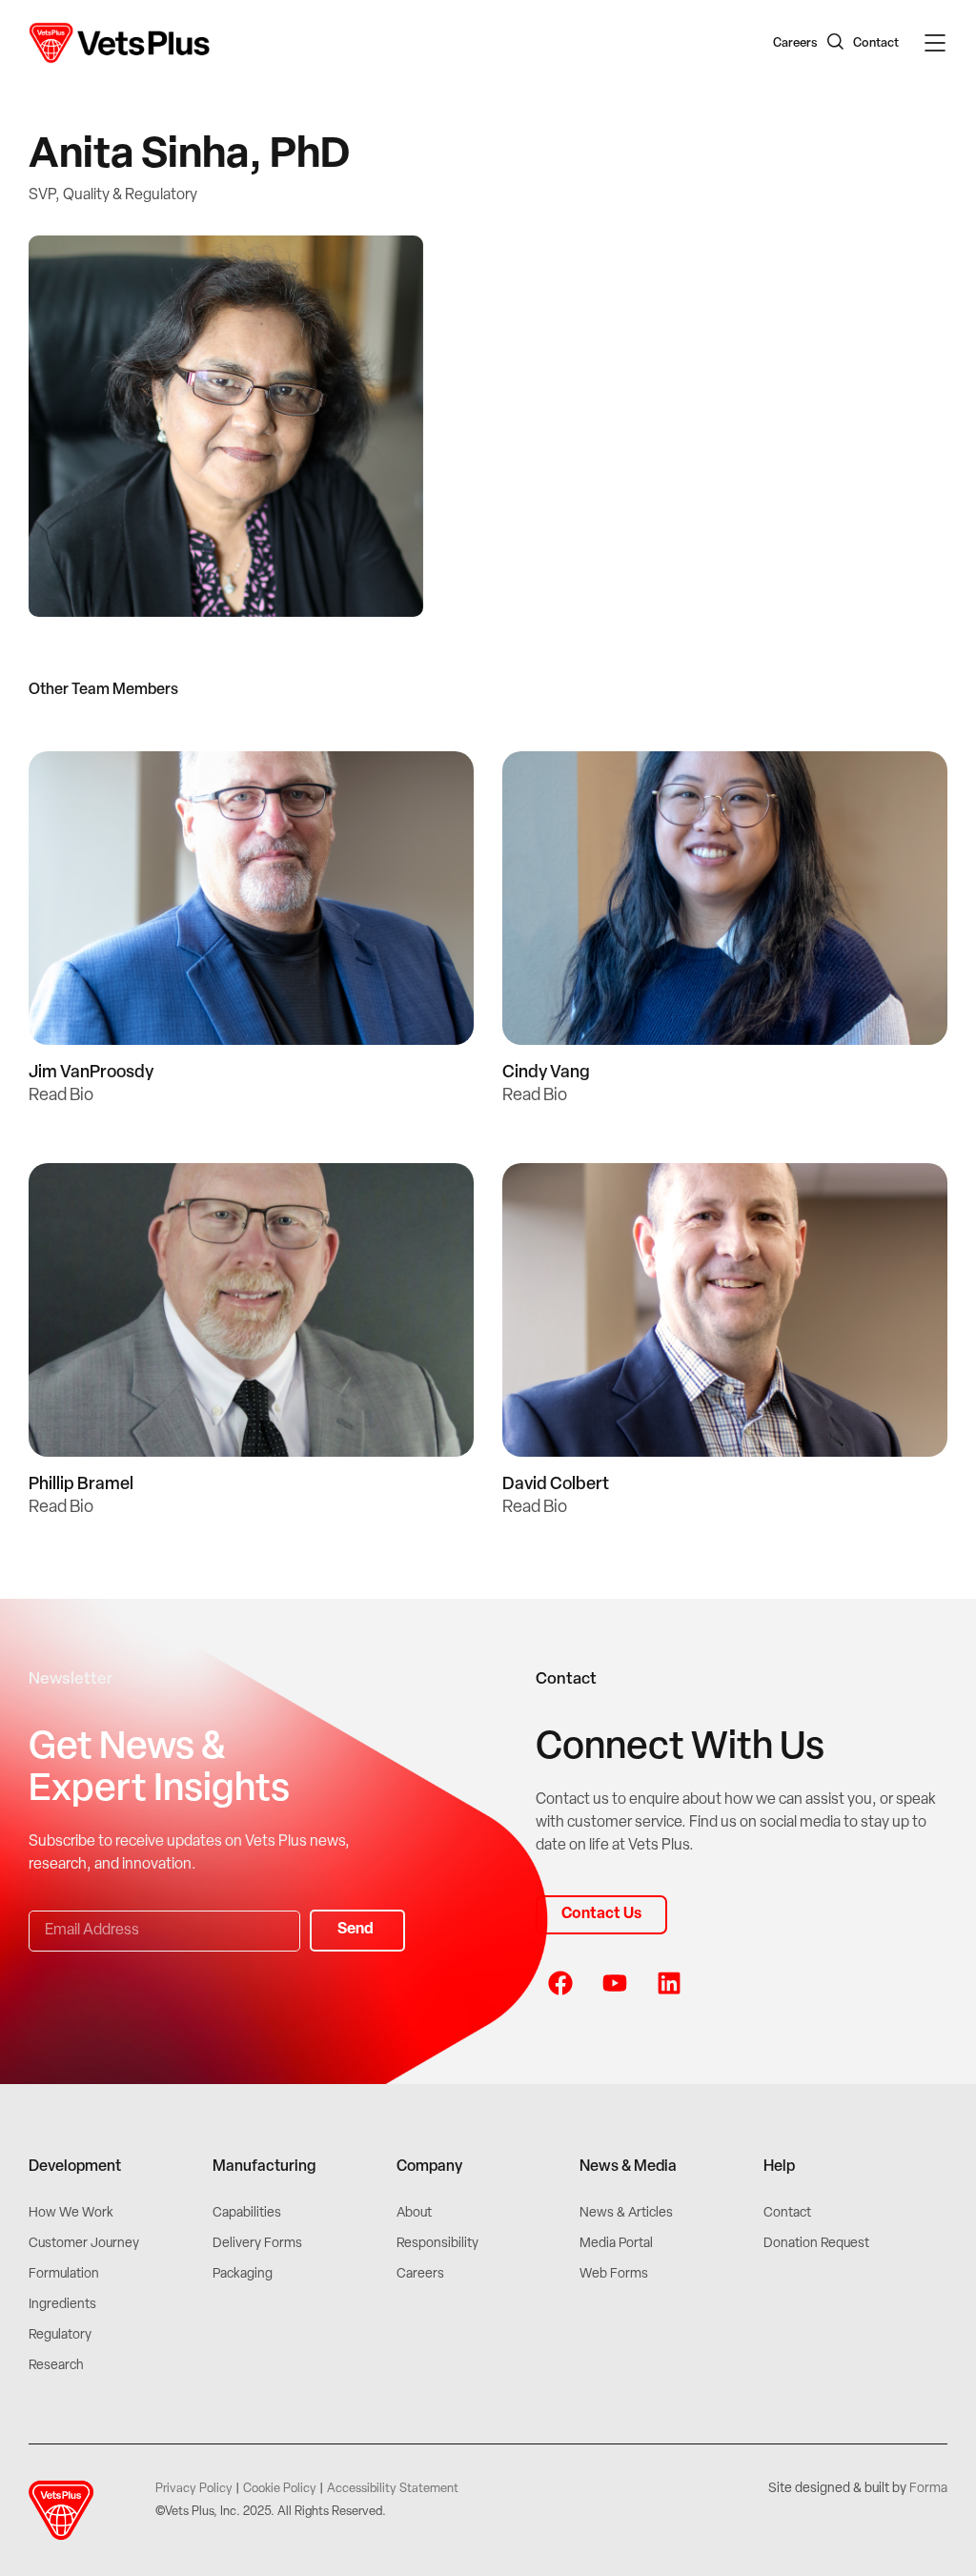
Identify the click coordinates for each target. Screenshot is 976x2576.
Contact (876, 43)
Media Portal (616, 2244)
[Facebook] (560, 1983)
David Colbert (556, 1485)
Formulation (64, 2274)
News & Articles (626, 2213)
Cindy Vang (546, 1073)
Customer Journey (84, 2244)
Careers (795, 43)
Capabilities (247, 2213)
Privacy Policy (195, 2489)
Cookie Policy (280, 2489)
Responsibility (437, 2244)
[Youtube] (615, 1983)
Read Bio (61, 1096)
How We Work (71, 2213)
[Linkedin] (669, 1983)
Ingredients (62, 2305)
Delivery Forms (257, 2244)
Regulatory (60, 2335)
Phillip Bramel (81, 1485)
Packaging (243, 2274)
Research (56, 2366)
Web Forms (614, 2274)
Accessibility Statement (393, 2489)
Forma (928, 2489)
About (414, 2213)
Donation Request (816, 2244)
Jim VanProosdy (91, 1073)
